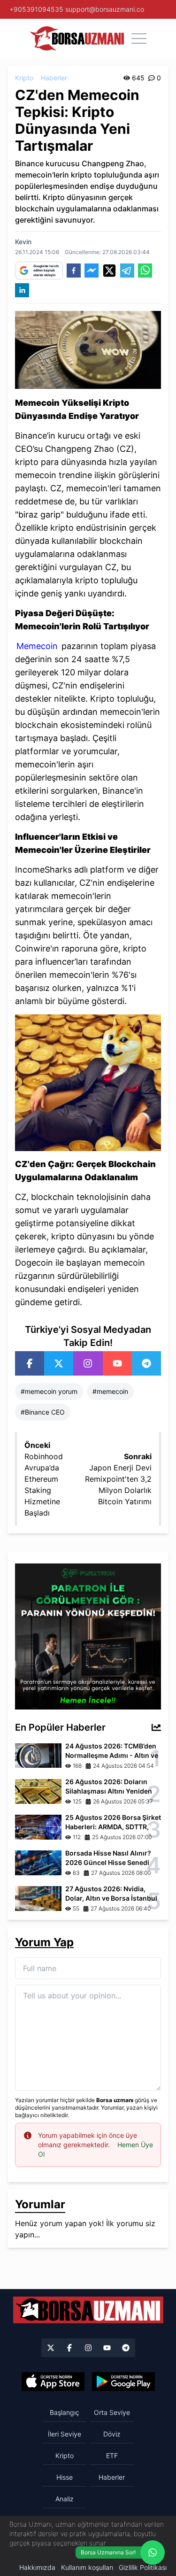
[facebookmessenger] (92, 271)
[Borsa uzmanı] (77, 39)
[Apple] (53, 2382)
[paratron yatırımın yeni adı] (88, 1636)
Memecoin (37, 646)
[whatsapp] (145, 271)
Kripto (24, 78)
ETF (112, 2456)
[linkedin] (22, 290)
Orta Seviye (112, 2412)
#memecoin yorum (49, 1391)
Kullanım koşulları (87, 2567)
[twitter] (109, 271)
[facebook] (74, 271)
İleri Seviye (65, 2434)
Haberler (54, 78)
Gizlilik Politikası (143, 2567)
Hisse (65, 2477)
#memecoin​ (110, 1391)
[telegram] (127, 271)
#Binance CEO (43, 1412)
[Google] (123, 2382)
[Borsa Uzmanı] (30, 1363)
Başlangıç (65, 2412)
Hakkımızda (37, 2567)
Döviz (112, 2434)
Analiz (65, 2499)
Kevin (23, 242)
